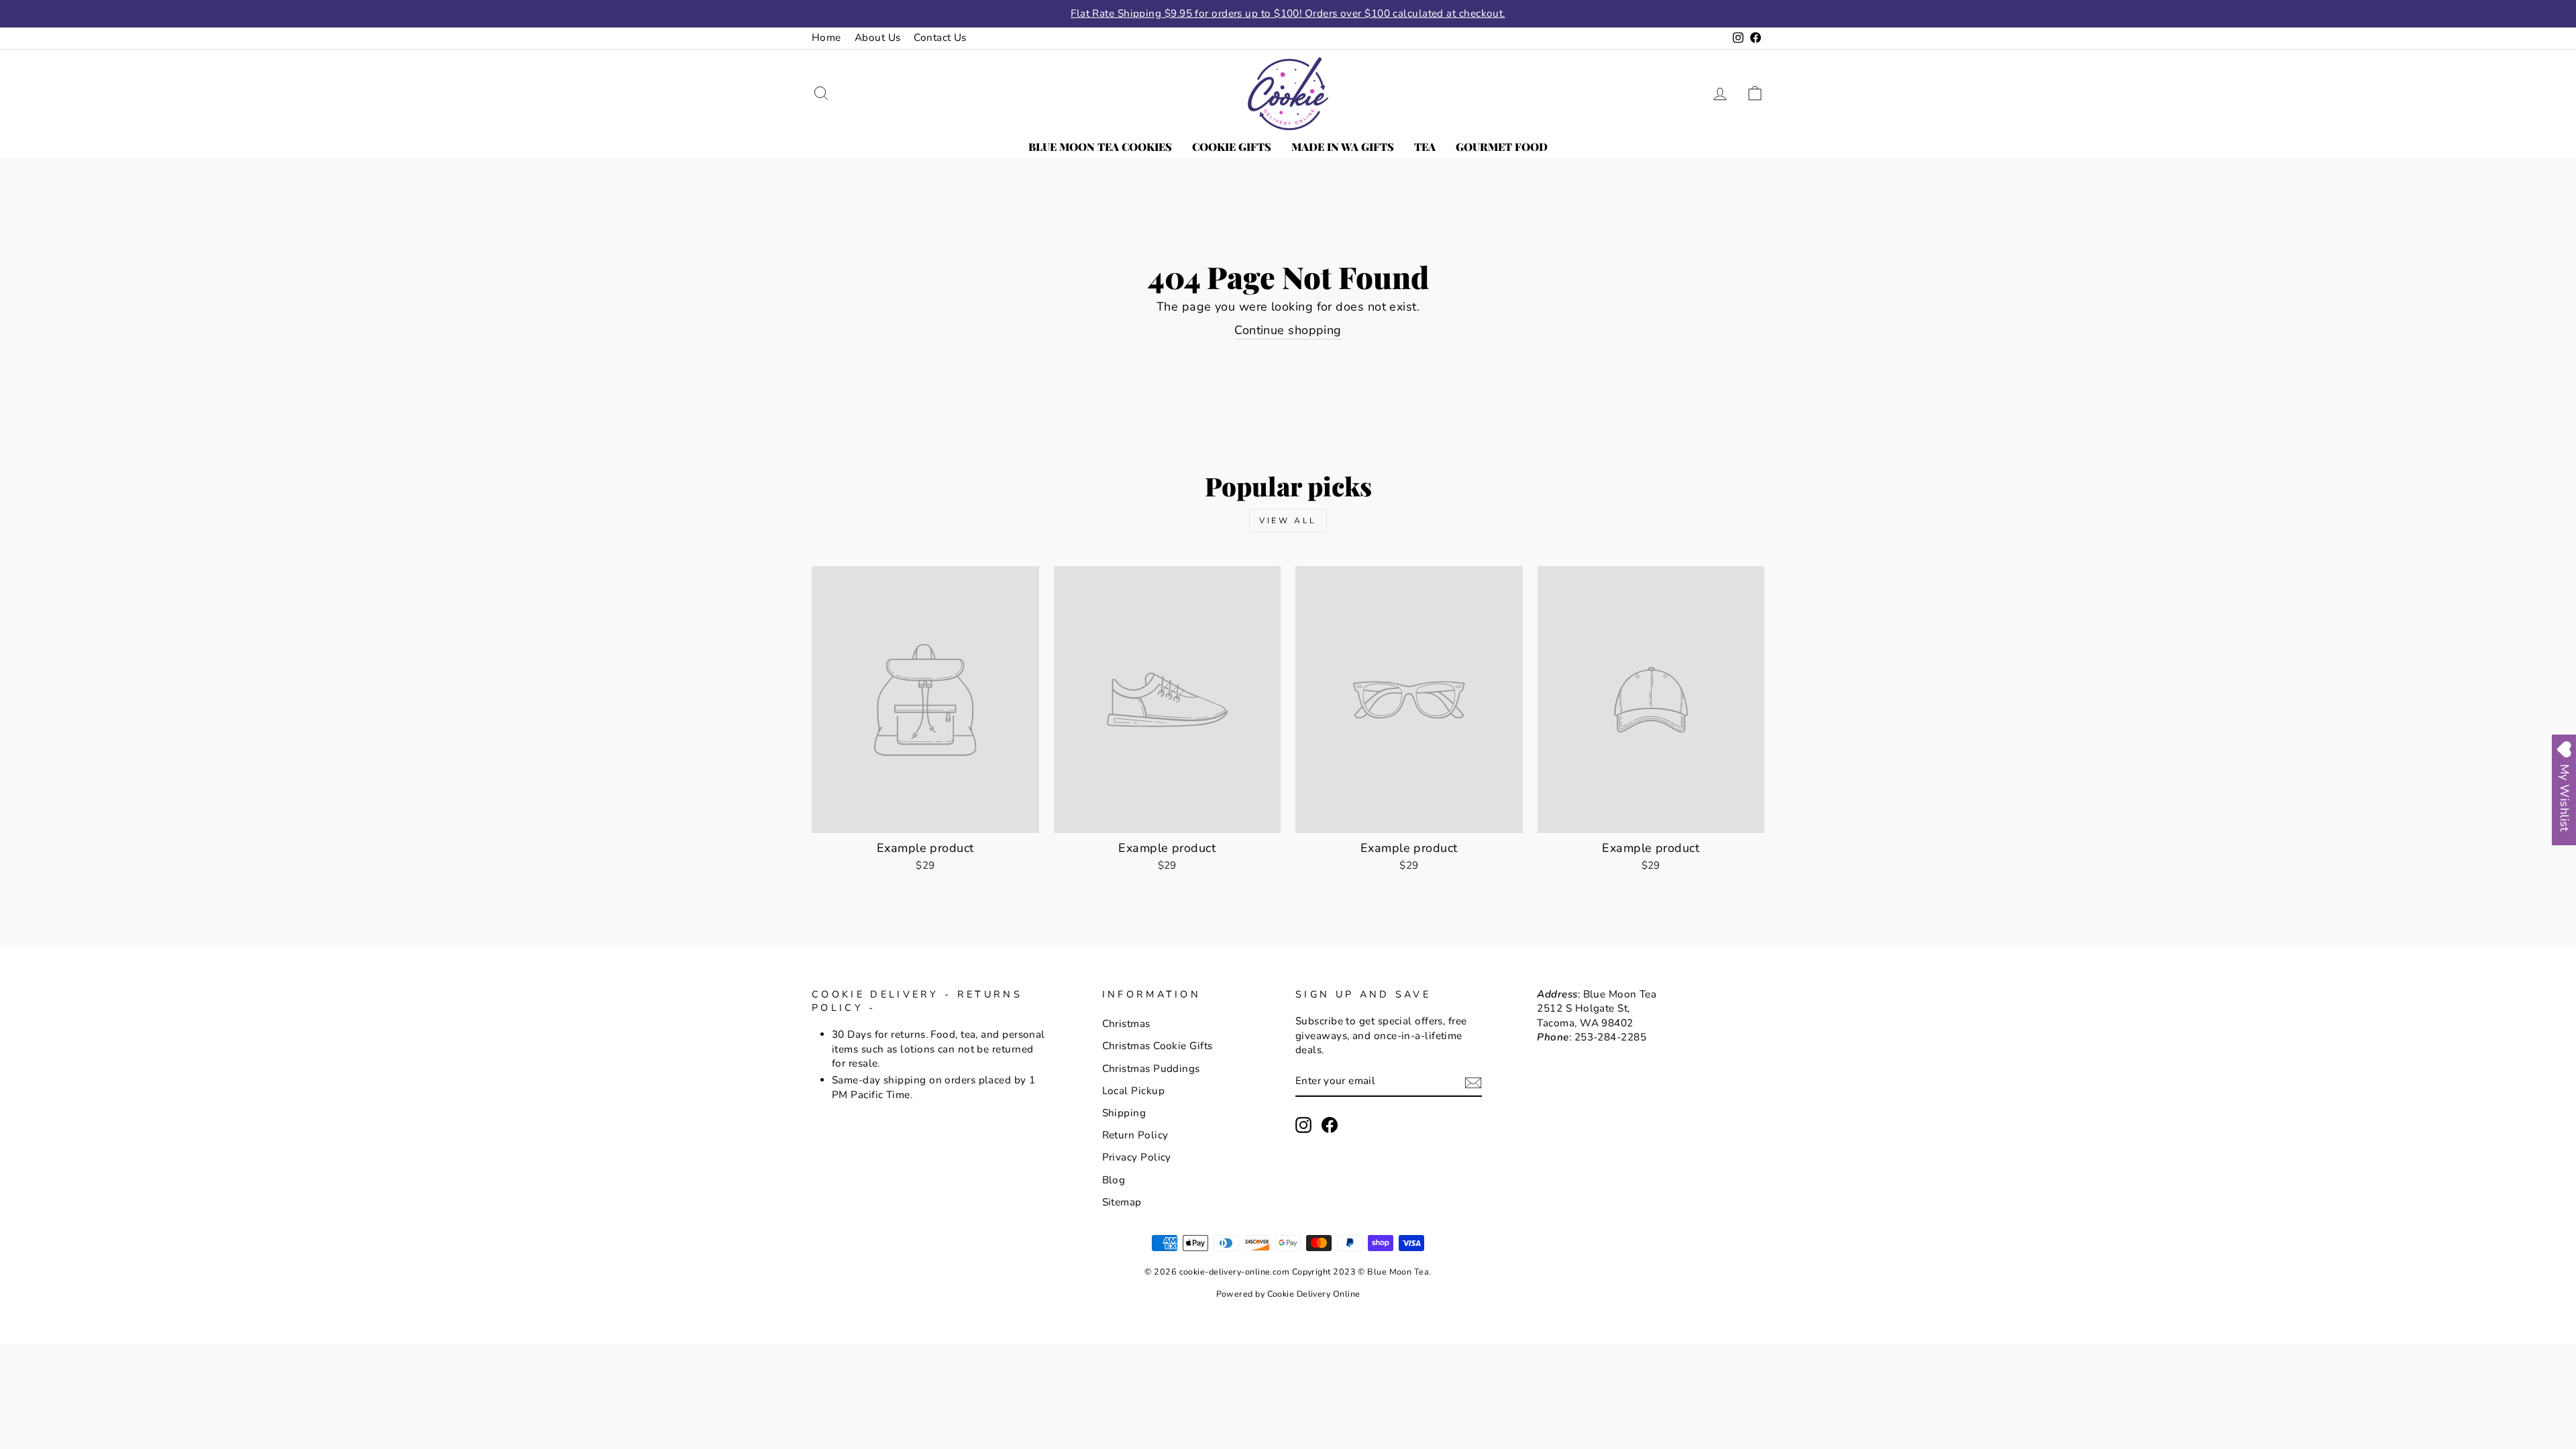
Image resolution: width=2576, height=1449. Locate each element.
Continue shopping (1288, 330)
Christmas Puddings (1151, 1069)
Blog (1114, 1180)
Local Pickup (1133, 1091)
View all (1288, 521)
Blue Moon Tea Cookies (1100, 147)
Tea (1425, 147)
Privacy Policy (1137, 1157)
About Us (878, 38)
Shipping (1124, 1113)
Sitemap (1122, 1202)
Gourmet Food (1502, 147)
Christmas (1126, 1024)
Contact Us (940, 38)
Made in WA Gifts (1343, 147)
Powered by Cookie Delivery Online (1288, 1294)
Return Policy (1135, 1135)
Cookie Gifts (1232, 147)
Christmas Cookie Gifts (1158, 1046)
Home (826, 38)
